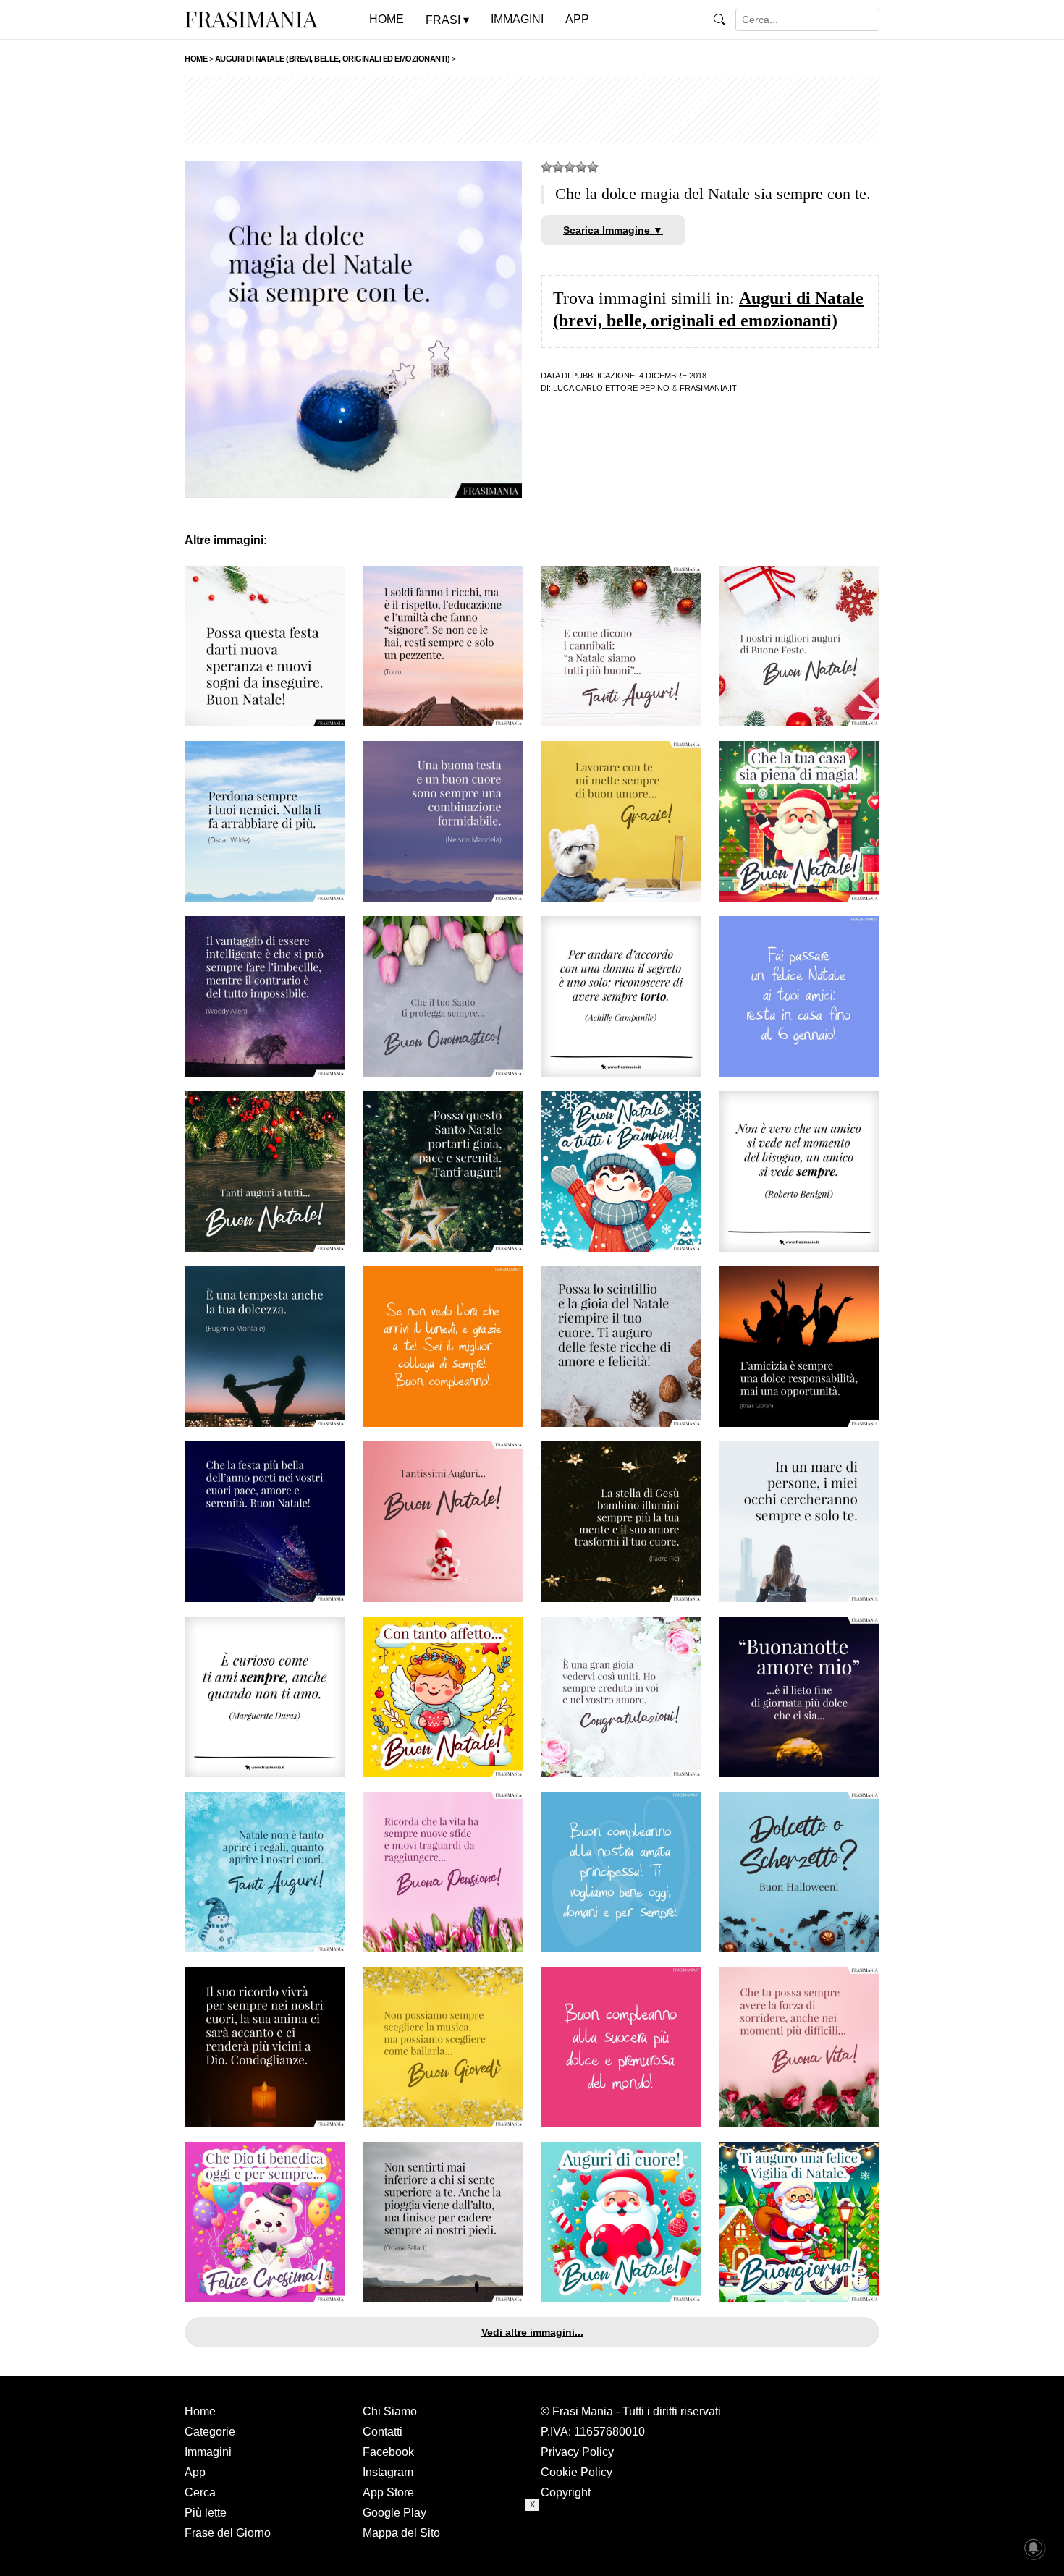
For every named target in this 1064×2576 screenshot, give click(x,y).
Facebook (388, 2452)
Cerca (200, 2492)
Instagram (388, 2472)
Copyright (566, 2492)
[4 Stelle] (581, 167)
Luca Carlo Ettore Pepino (611, 388)
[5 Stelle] (593, 167)
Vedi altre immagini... (532, 2332)
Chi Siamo (390, 2411)
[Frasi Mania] (251, 19)
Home (200, 2411)
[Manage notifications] (1034, 2548)
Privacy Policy (577, 2452)
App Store (388, 2492)
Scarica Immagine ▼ (613, 230)
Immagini (208, 2452)
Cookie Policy (577, 2472)
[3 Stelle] (570, 167)
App (195, 2472)
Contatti (383, 2432)
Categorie (210, 2432)
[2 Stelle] (558, 167)
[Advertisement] (532, 110)
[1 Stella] (546, 167)
